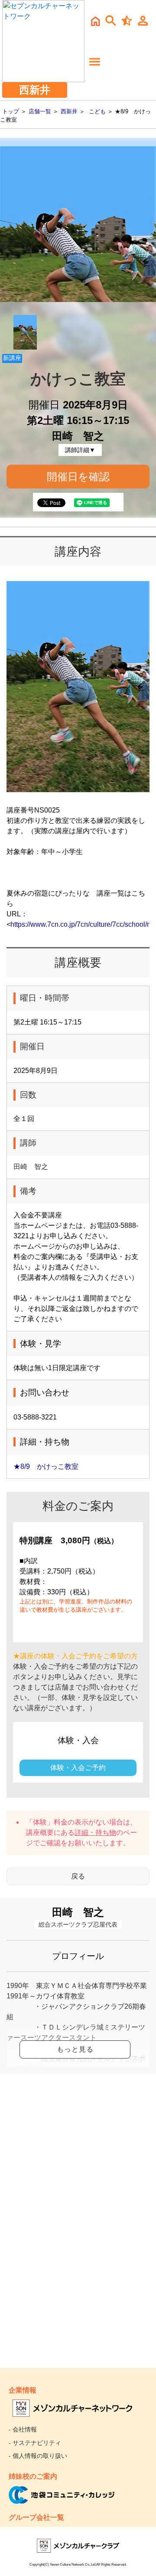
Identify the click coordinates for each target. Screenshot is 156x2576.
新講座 (12, 358)
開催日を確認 (78, 477)
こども (97, 111)
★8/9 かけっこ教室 (46, 1466)
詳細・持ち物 (95, 1832)
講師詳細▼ (80, 450)
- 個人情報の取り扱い (38, 2456)
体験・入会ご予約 (78, 1768)
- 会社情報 (23, 2429)
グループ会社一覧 (36, 2517)
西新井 (69, 111)
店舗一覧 (40, 111)
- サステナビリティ (35, 2443)
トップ (11, 111)
